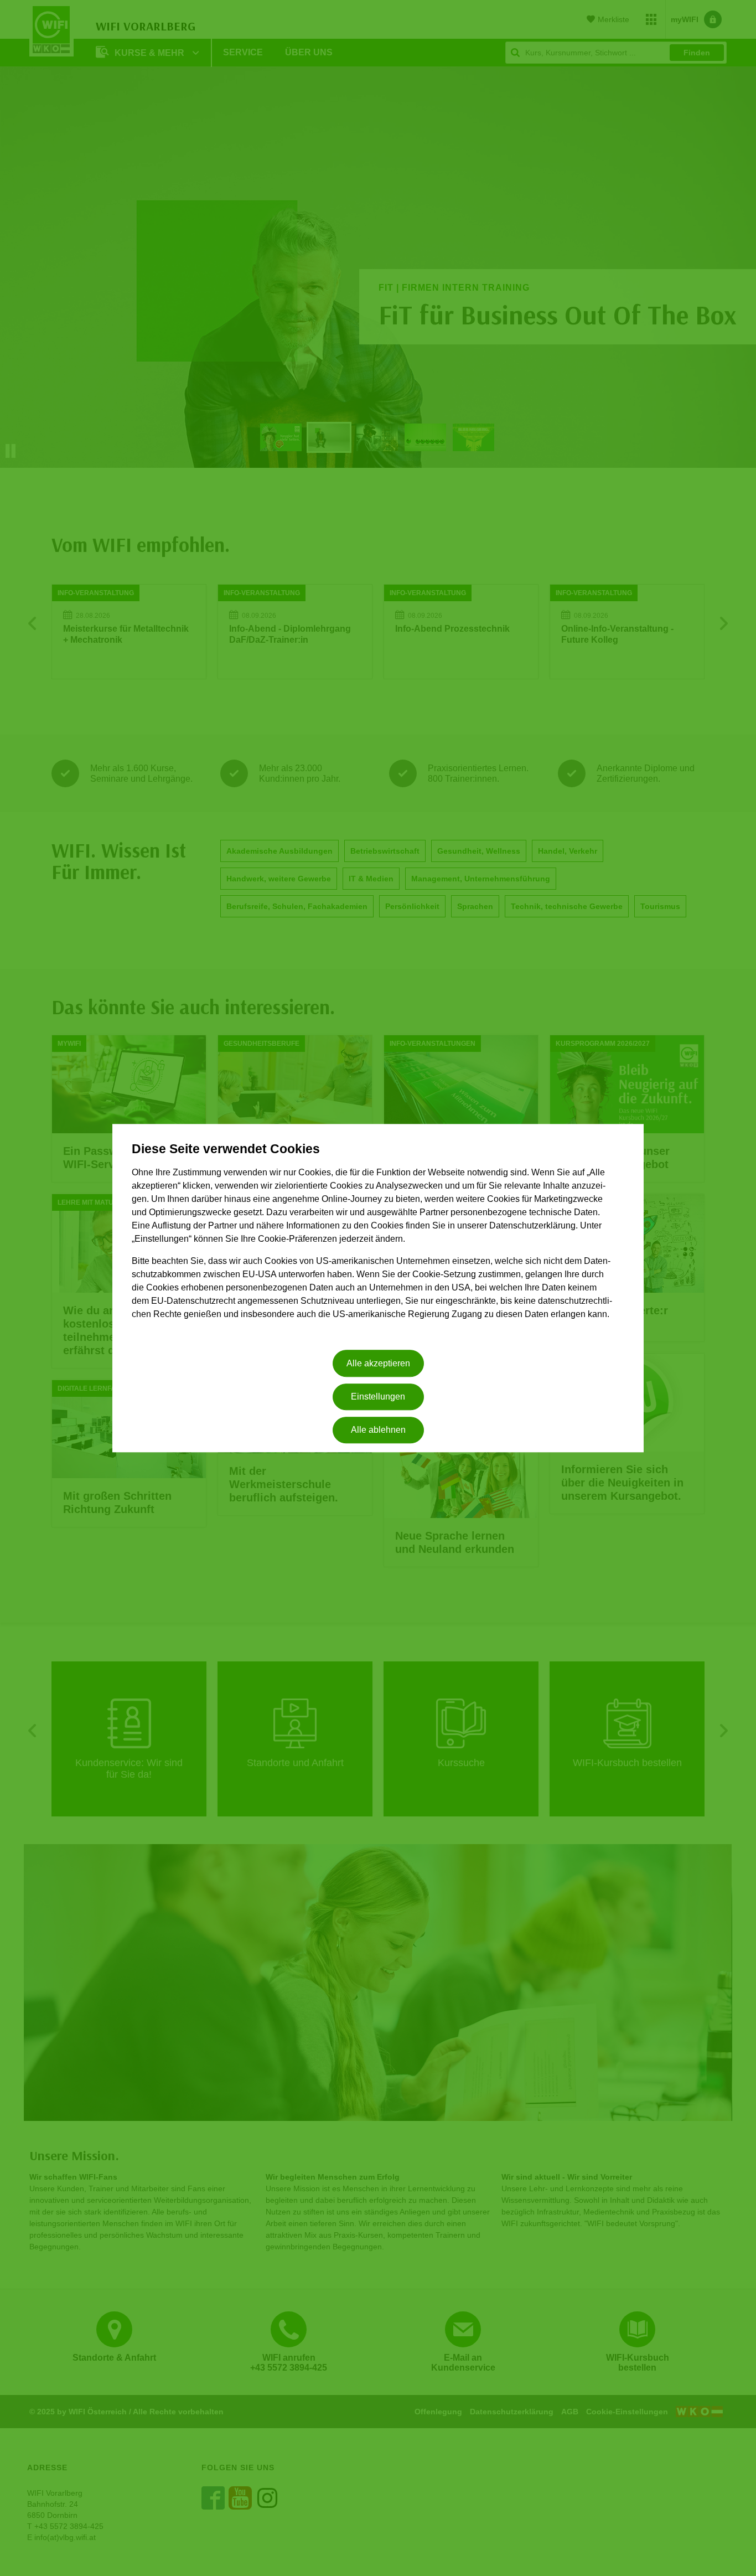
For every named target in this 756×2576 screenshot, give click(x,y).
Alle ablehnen (378, 1430)
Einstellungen (378, 1397)
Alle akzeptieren (378, 1363)
